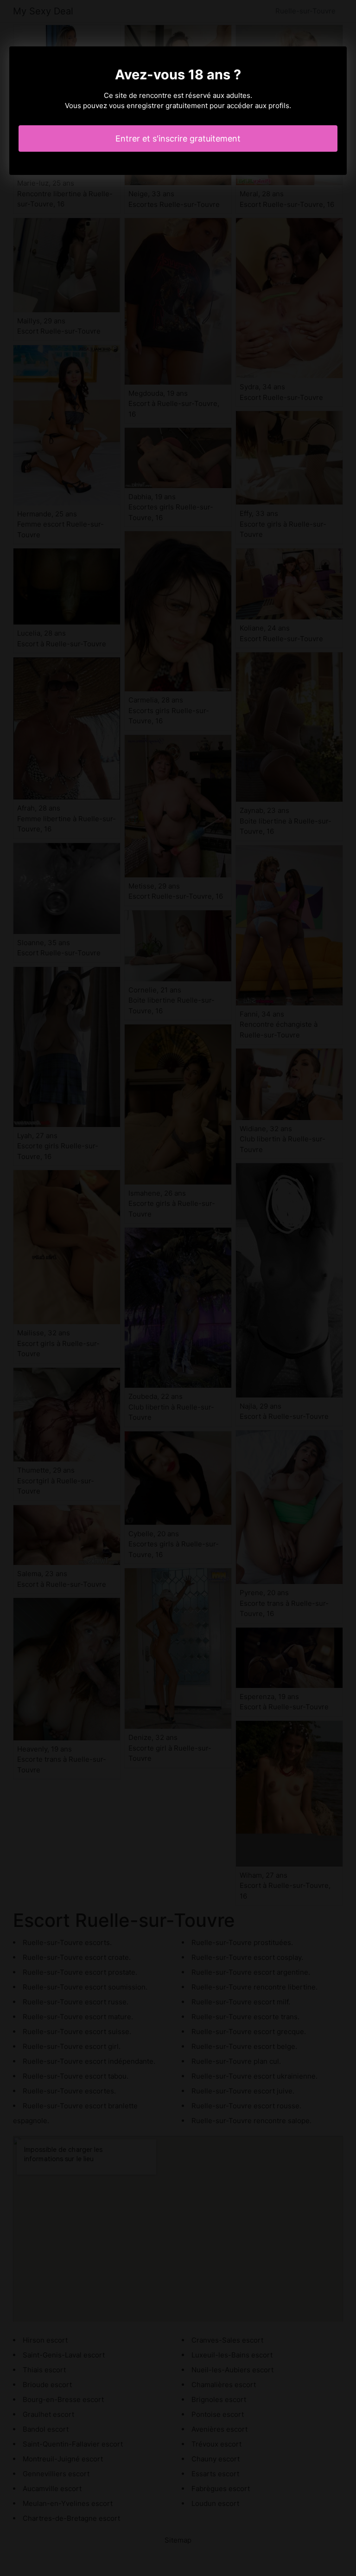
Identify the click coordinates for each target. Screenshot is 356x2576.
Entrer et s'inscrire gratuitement (178, 138)
